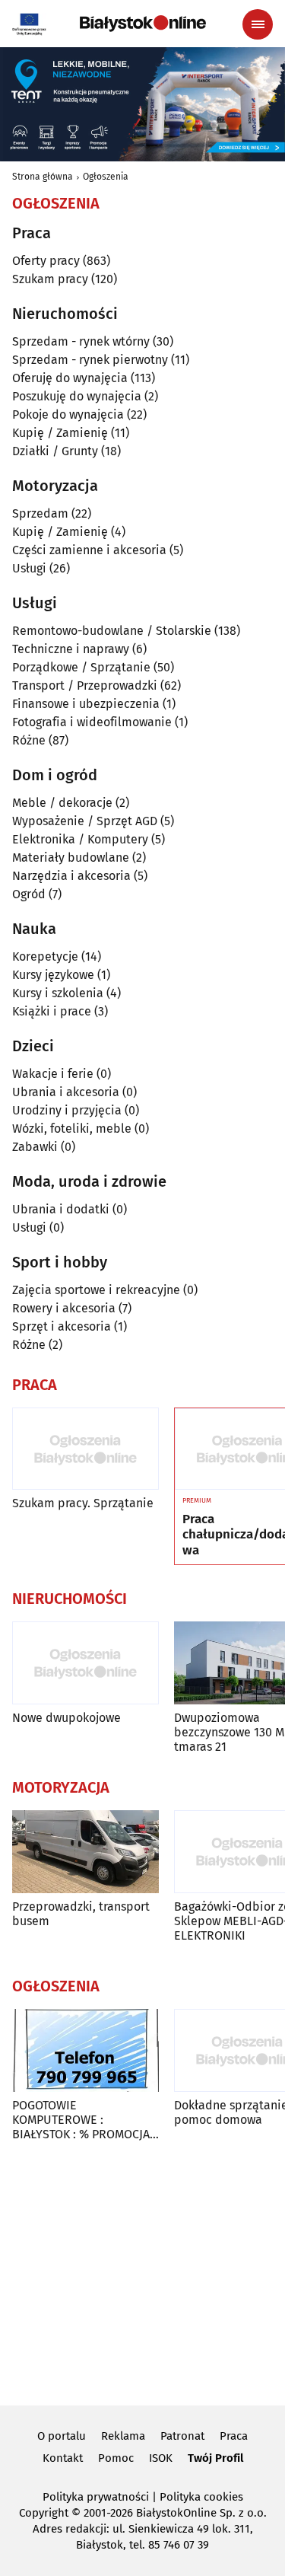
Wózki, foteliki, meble (72, 1129)
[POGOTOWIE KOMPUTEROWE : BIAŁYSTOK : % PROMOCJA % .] (85, 2050)
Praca (234, 2436)
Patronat (182, 2436)
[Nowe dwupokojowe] (85, 1663)
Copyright (44, 2513)
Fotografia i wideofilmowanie (92, 722)
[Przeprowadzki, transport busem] (85, 1852)
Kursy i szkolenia (58, 993)
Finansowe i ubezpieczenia (86, 704)
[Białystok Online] (143, 24)
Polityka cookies (201, 2497)
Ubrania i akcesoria (66, 1092)
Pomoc (116, 2458)
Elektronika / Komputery (80, 839)
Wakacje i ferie (53, 1074)
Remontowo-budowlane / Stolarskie (112, 631)
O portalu (62, 2436)
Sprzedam (40, 513)
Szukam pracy (50, 279)
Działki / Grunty (55, 451)
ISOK (161, 2458)
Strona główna (43, 177)
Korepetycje (45, 956)
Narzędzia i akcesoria (71, 876)
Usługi (29, 568)
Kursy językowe (53, 975)
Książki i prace (52, 1011)
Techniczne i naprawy (71, 649)
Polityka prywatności (96, 2497)
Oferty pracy (46, 261)
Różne (29, 740)
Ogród (29, 894)
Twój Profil (215, 2458)
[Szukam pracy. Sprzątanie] (85, 1449)
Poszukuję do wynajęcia (77, 396)
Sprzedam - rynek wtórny (81, 341)
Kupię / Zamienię (60, 433)
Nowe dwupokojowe (66, 1718)
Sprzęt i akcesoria (62, 1326)
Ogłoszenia (106, 177)
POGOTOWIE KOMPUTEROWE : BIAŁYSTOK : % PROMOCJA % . (81, 2120)
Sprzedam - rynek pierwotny (90, 360)
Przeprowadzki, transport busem (81, 1914)
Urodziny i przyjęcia (67, 1110)
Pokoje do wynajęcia (68, 414)
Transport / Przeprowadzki (85, 685)
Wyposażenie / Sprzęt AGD (85, 821)
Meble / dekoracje (62, 803)
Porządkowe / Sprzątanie (81, 667)
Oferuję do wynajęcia (70, 378)
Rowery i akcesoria (64, 1308)
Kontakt (63, 2458)
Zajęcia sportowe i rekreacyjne (96, 1290)
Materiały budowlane (71, 858)
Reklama (123, 2436)
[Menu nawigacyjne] (258, 24)
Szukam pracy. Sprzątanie (83, 1503)
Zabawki (35, 1147)
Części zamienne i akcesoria (89, 550)
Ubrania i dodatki (61, 1209)
